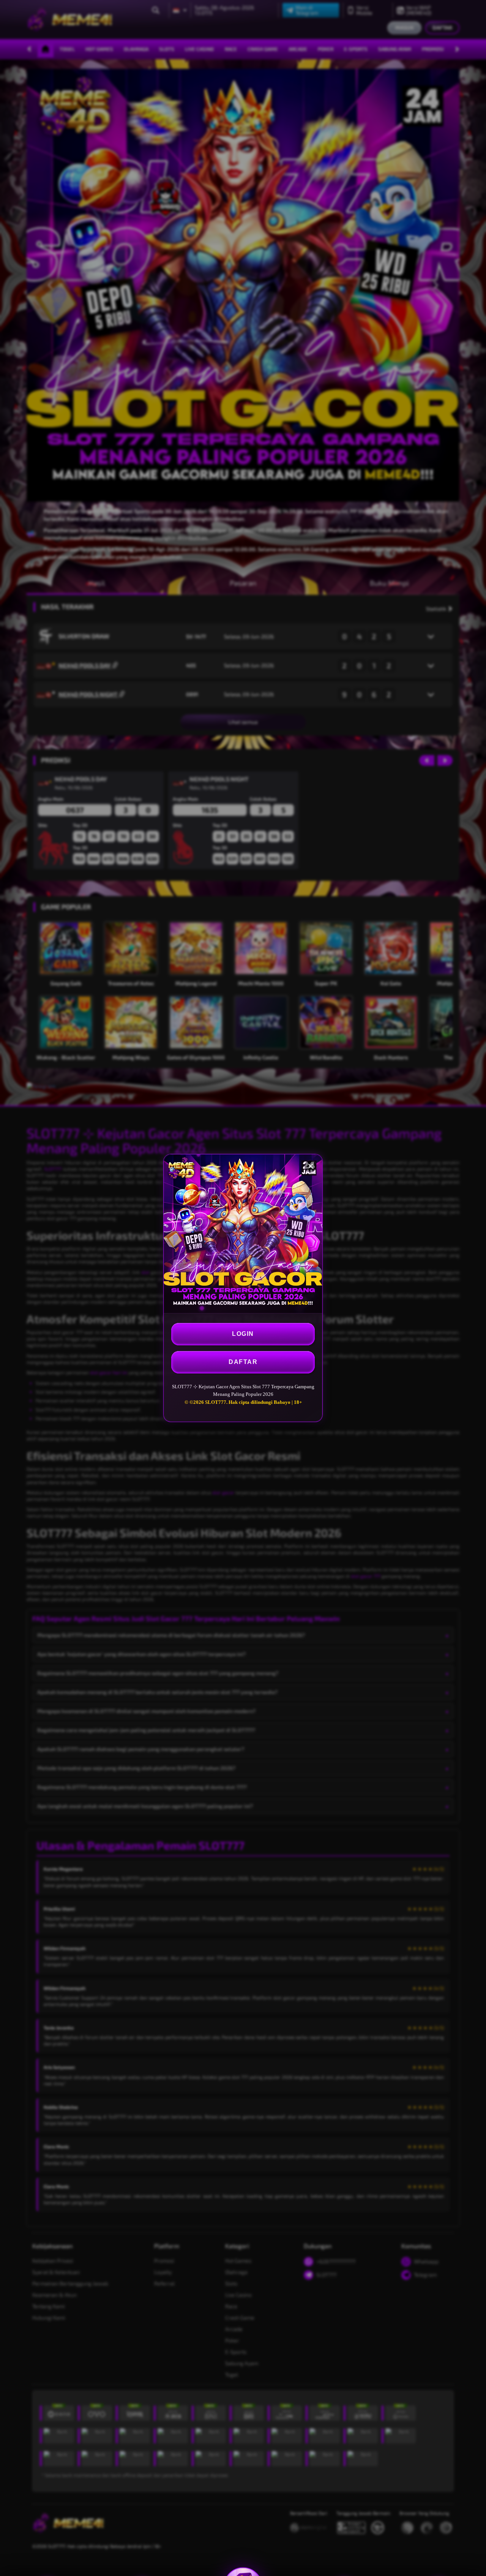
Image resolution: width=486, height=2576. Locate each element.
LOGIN (243, 1334)
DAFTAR (243, 1362)
